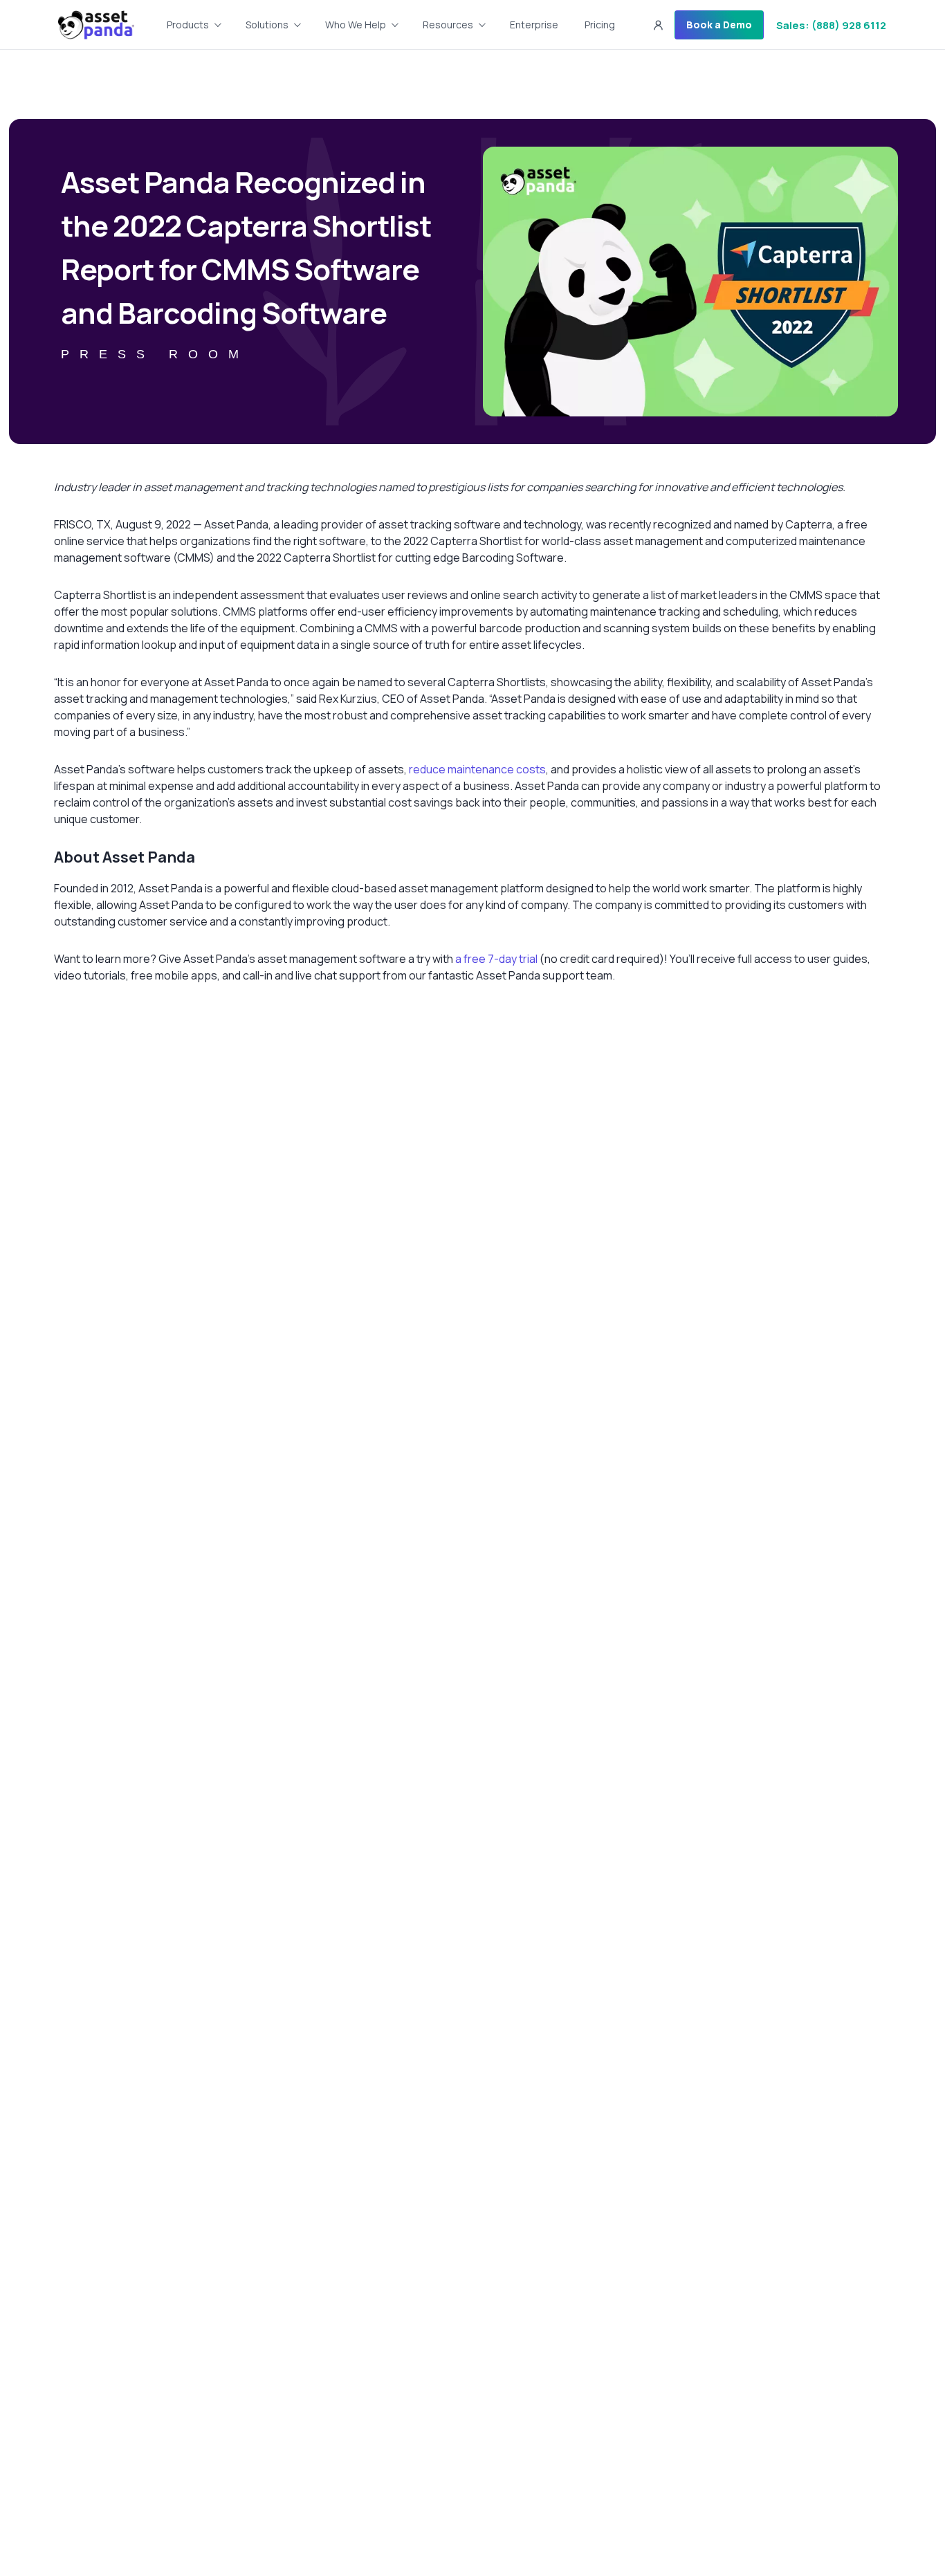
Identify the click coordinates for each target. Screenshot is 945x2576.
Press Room (155, 354)
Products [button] (188, 25)
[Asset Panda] (96, 25)
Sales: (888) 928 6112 (831, 25)
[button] (658, 25)
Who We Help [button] (356, 25)
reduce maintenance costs (477, 769)
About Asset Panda (125, 857)
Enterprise (534, 25)
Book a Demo (719, 25)
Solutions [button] (267, 25)
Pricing (600, 25)
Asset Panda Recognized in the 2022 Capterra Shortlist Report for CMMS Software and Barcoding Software (246, 247)
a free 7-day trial (496, 959)
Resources (448, 25)
